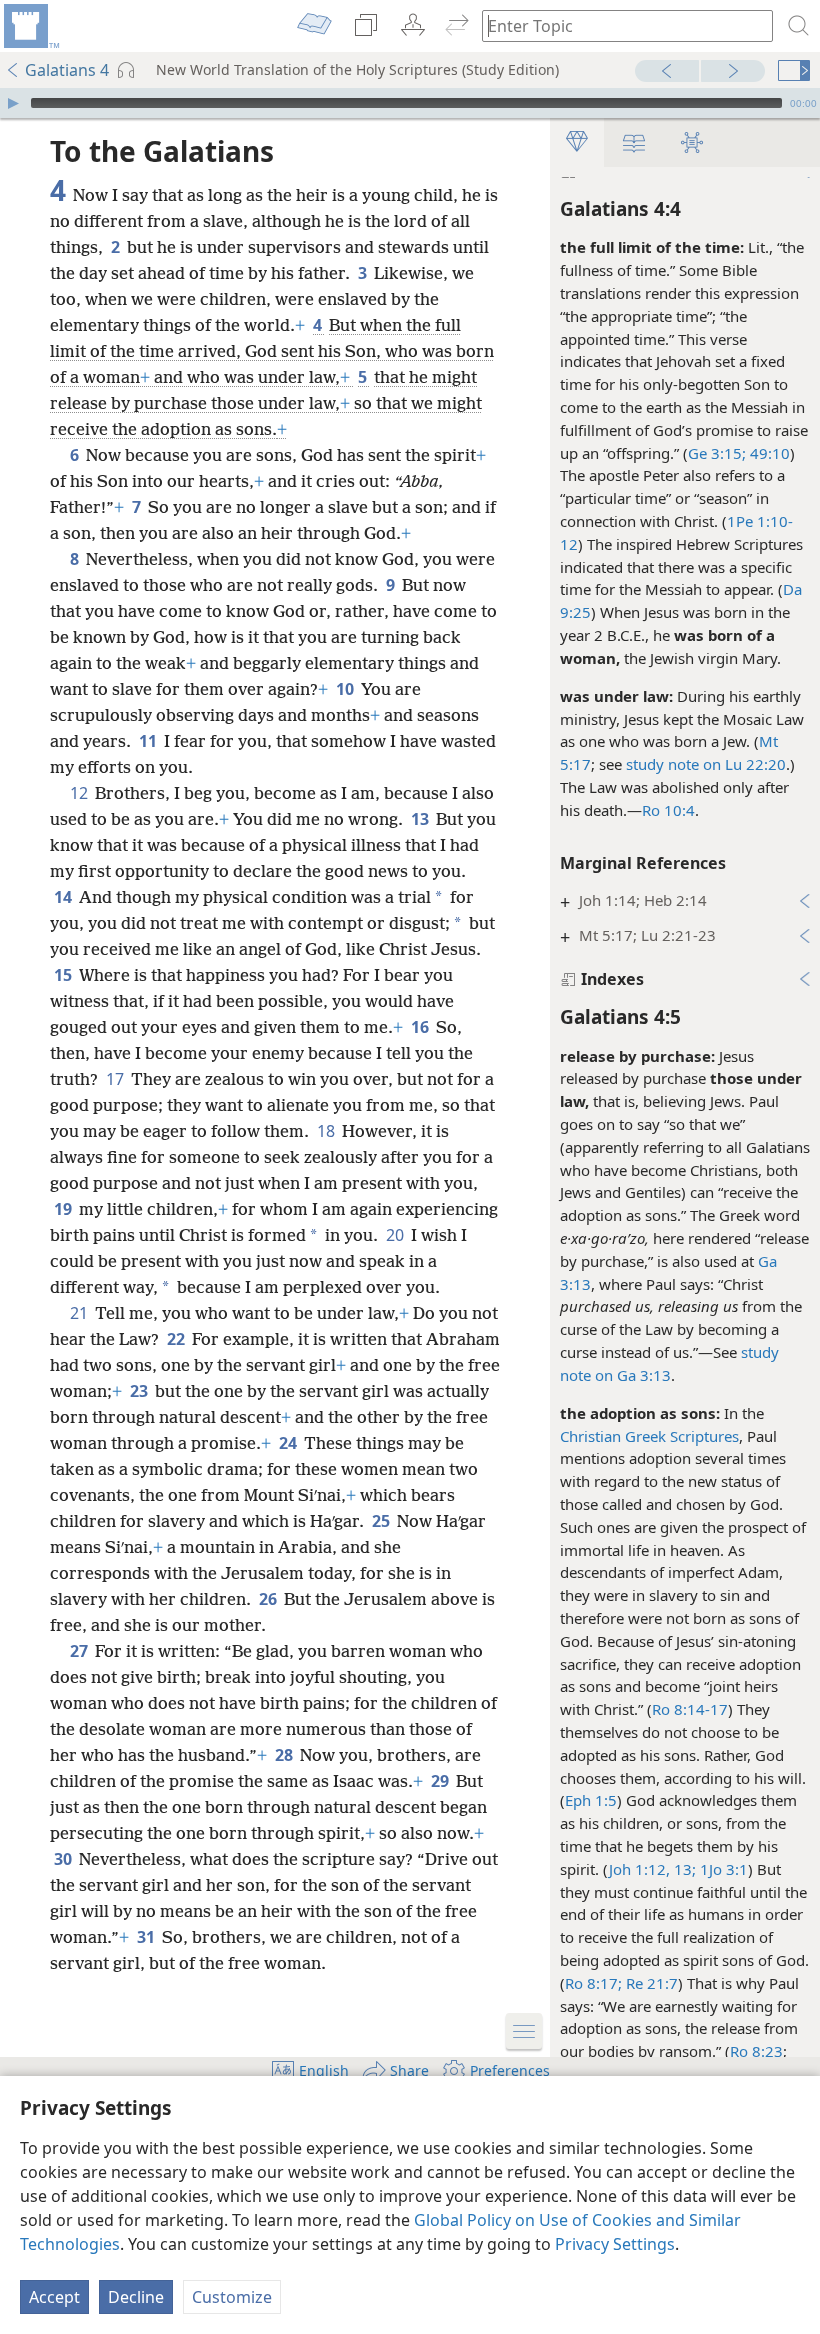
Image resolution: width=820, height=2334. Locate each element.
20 (396, 1235)
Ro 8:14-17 (690, 1709)
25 (382, 1521)
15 (64, 975)
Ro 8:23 (756, 2051)
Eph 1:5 (591, 1800)
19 (64, 1209)
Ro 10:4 (668, 810)
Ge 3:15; (717, 453)
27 (80, 1651)
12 (80, 793)
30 (64, 1859)
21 (80, 1313)
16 (421, 1027)
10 (346, 689)
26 (269, 1599)
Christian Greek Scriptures (649, 1436)
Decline (136, 2297)
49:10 (768, 453)
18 (327, 1131)
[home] (30, 26)
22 (177, 1339)
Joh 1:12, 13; (652, 1869)
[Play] (13, 103)
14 (64, 897)
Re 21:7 (650, 1983)
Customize (232, 2297)
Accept (54, 2297)
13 (421, 819)
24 (289, 1443)
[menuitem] (30, 26)
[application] (410, 103)
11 (149, 741)
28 (285, 1755)
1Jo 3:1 (722, 1869)
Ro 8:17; (593, 1983)
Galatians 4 (67, 70)
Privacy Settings (615, 2244)
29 (441, 1781)
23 (140, 1391)
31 (147, 1937)
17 (116, 1079)
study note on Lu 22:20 (706, 764)
